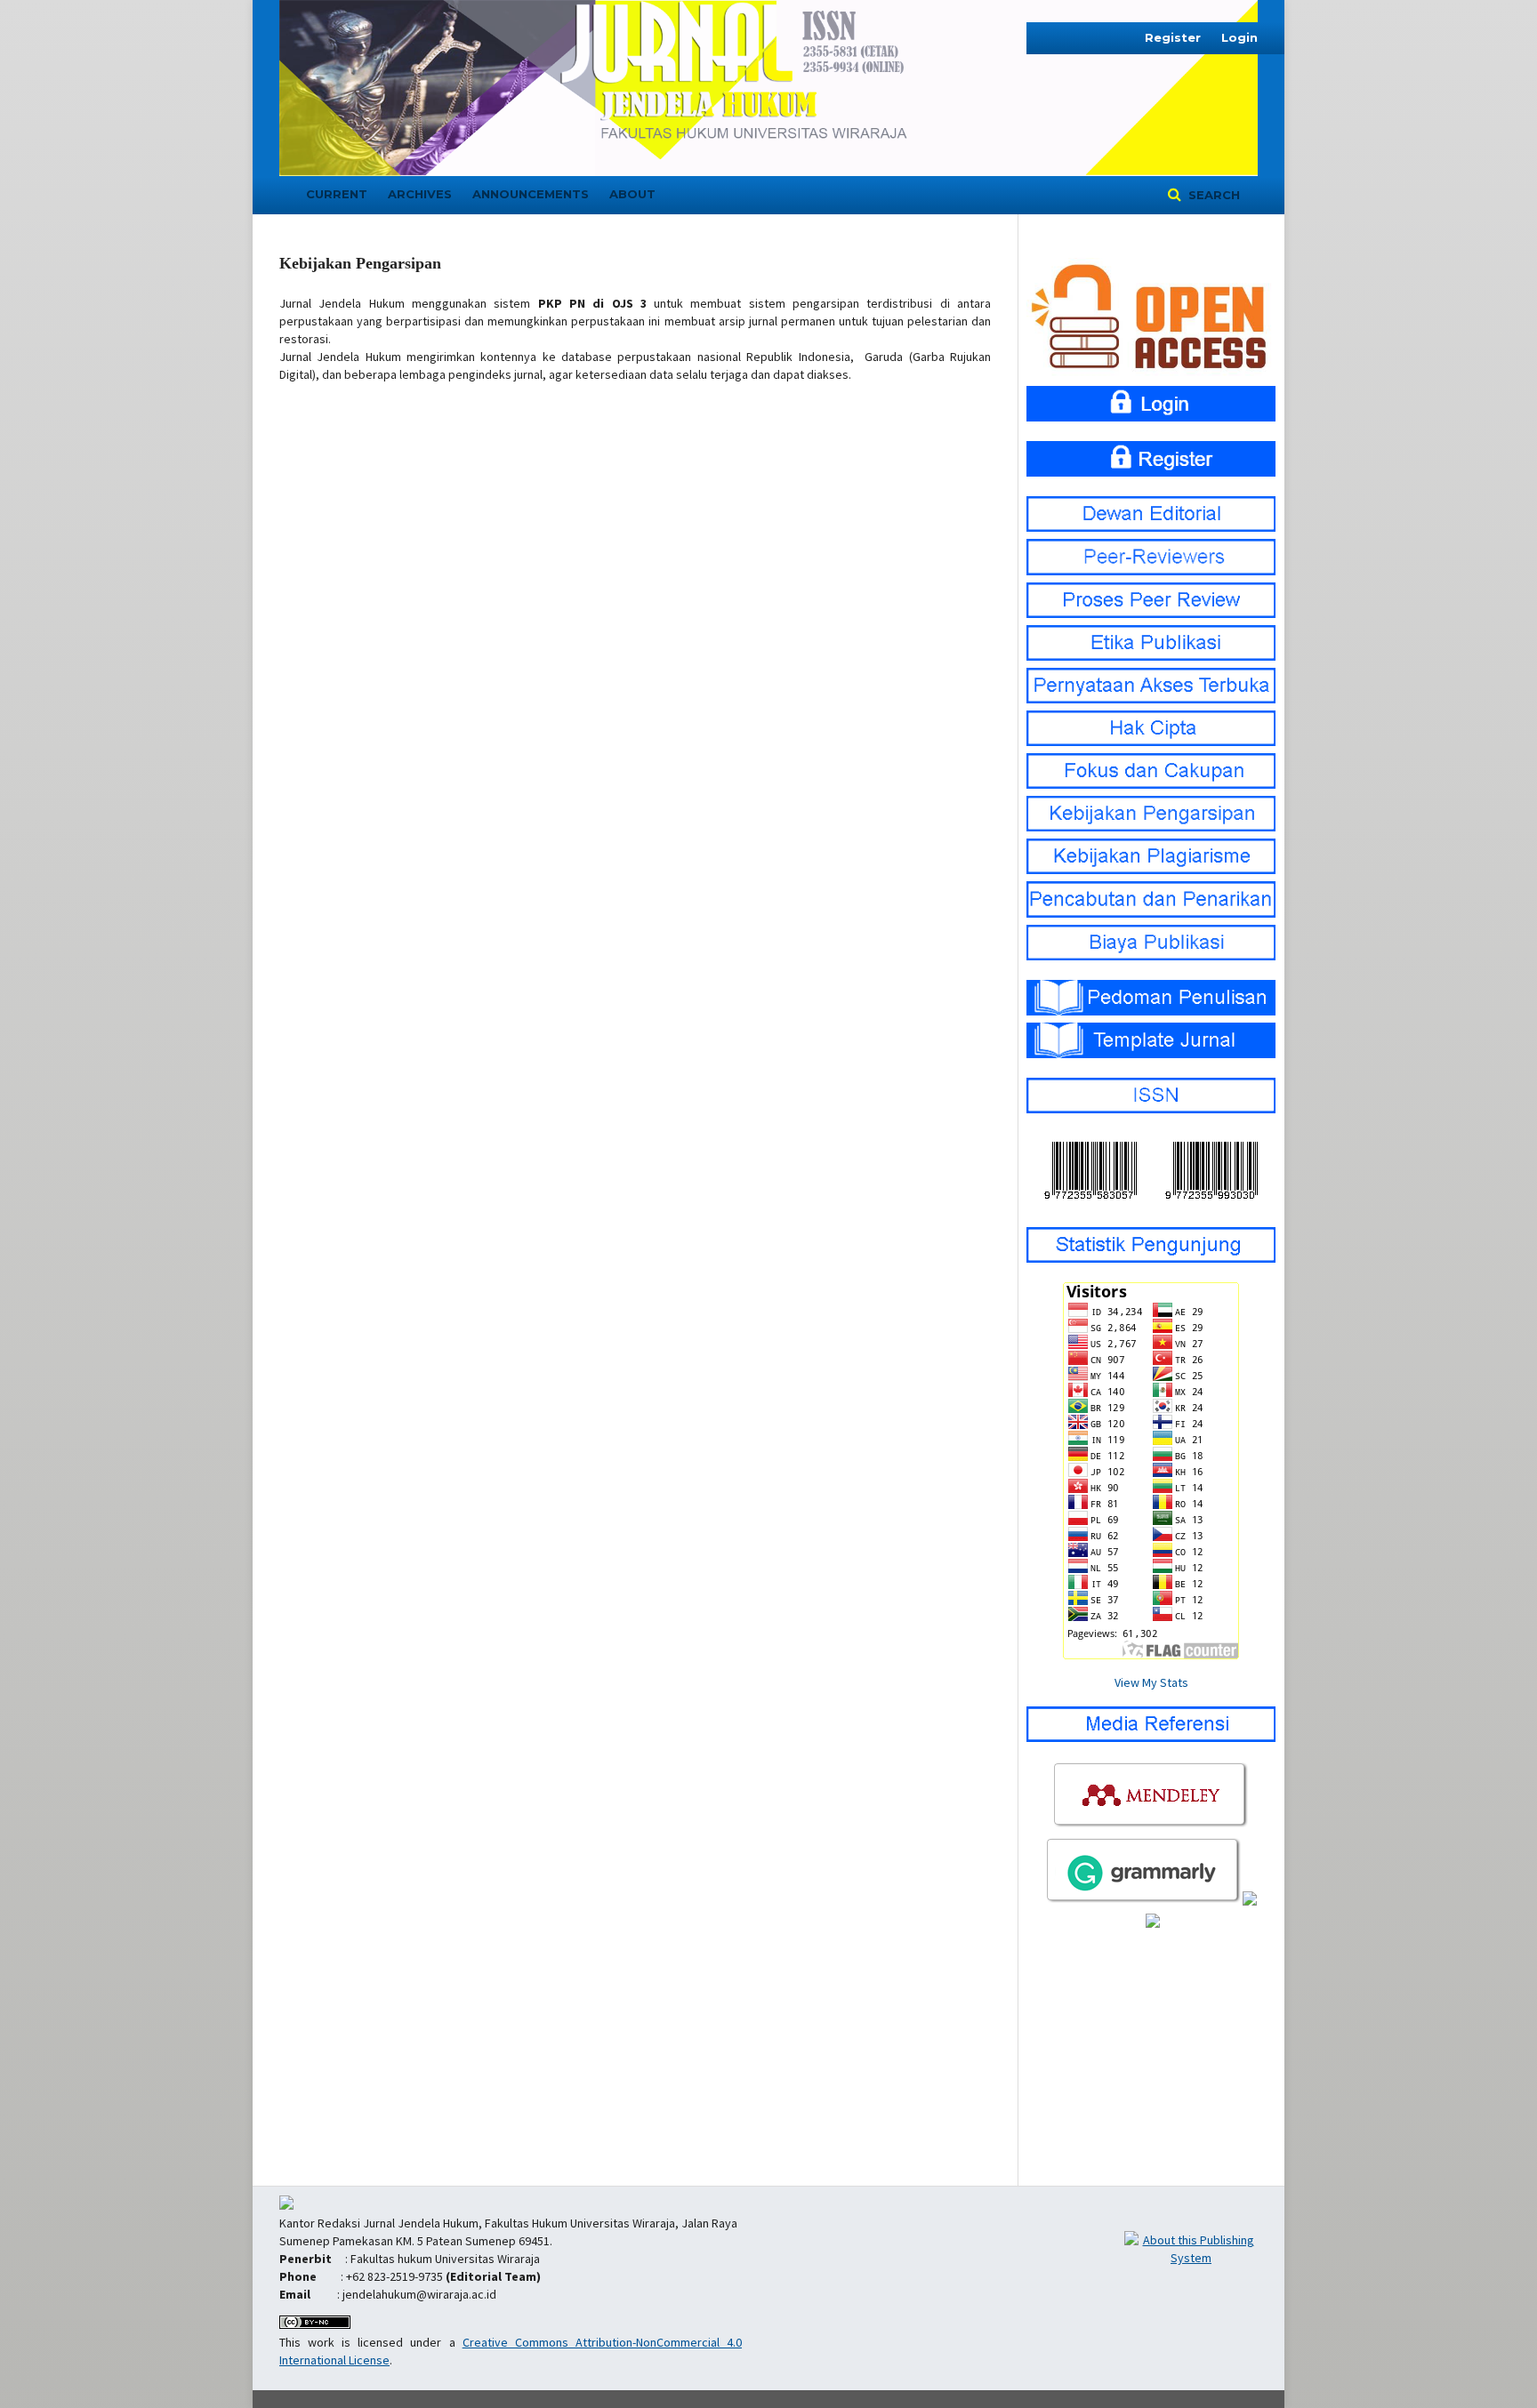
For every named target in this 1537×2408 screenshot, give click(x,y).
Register (1173, 37)
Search (1212, 195)
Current (337, 194)
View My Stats (1151, 1682)
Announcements (531, 194)
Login (1239, 37)
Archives (420, 194)
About (632, 194)
